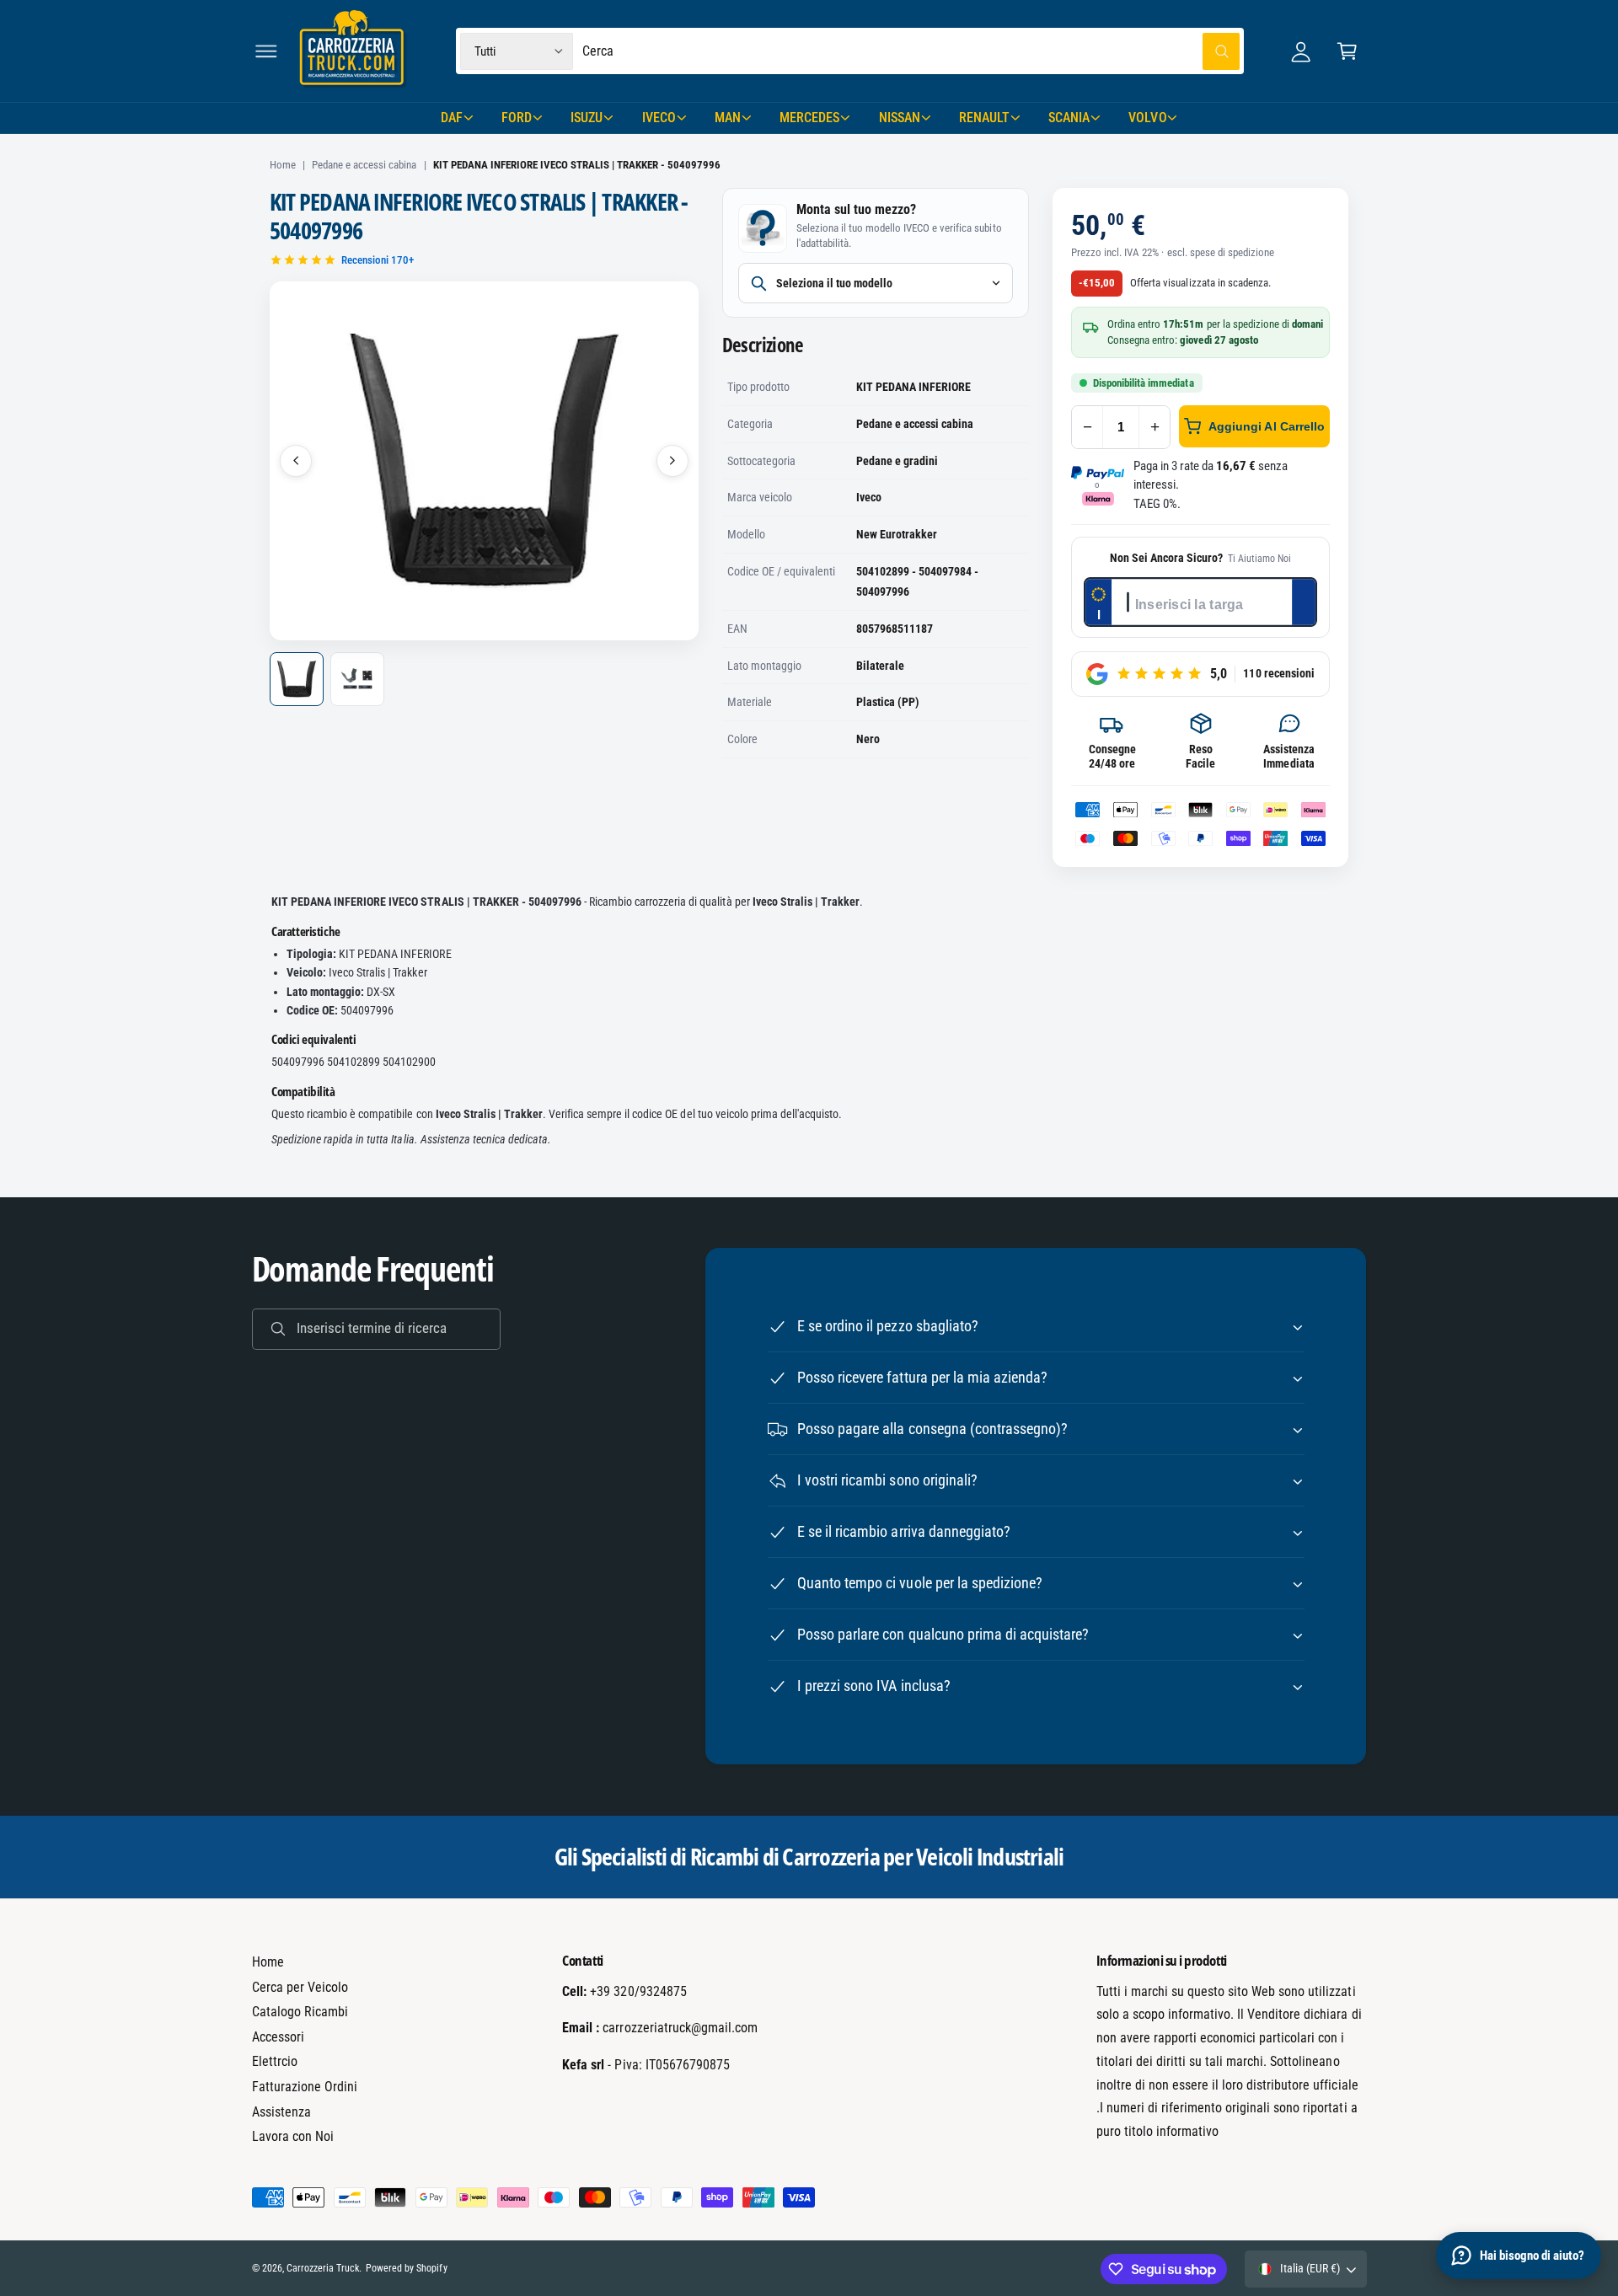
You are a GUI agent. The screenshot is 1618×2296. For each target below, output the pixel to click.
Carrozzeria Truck (323, 2268)
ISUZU (587, 118)
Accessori (278, 2037)
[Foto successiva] (672, 461)
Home (283, 165)
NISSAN (900, 118)
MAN (728, 118)
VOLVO (1147, 118)
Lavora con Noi (293, 2136)
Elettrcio (275, 2061)
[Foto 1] (297, 679)
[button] (266, 51)
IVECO (659, 118)
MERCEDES (809, 118)
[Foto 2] (357, 679)
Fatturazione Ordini (305, 2087)
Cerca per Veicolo (300, 1987)
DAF (452, 118)
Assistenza (281, 2112)
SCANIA (1069, 118)
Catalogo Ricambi (300, 2012)
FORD (517, 118)
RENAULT (984, 118)
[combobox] (911, 51)
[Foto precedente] (296, 461)
